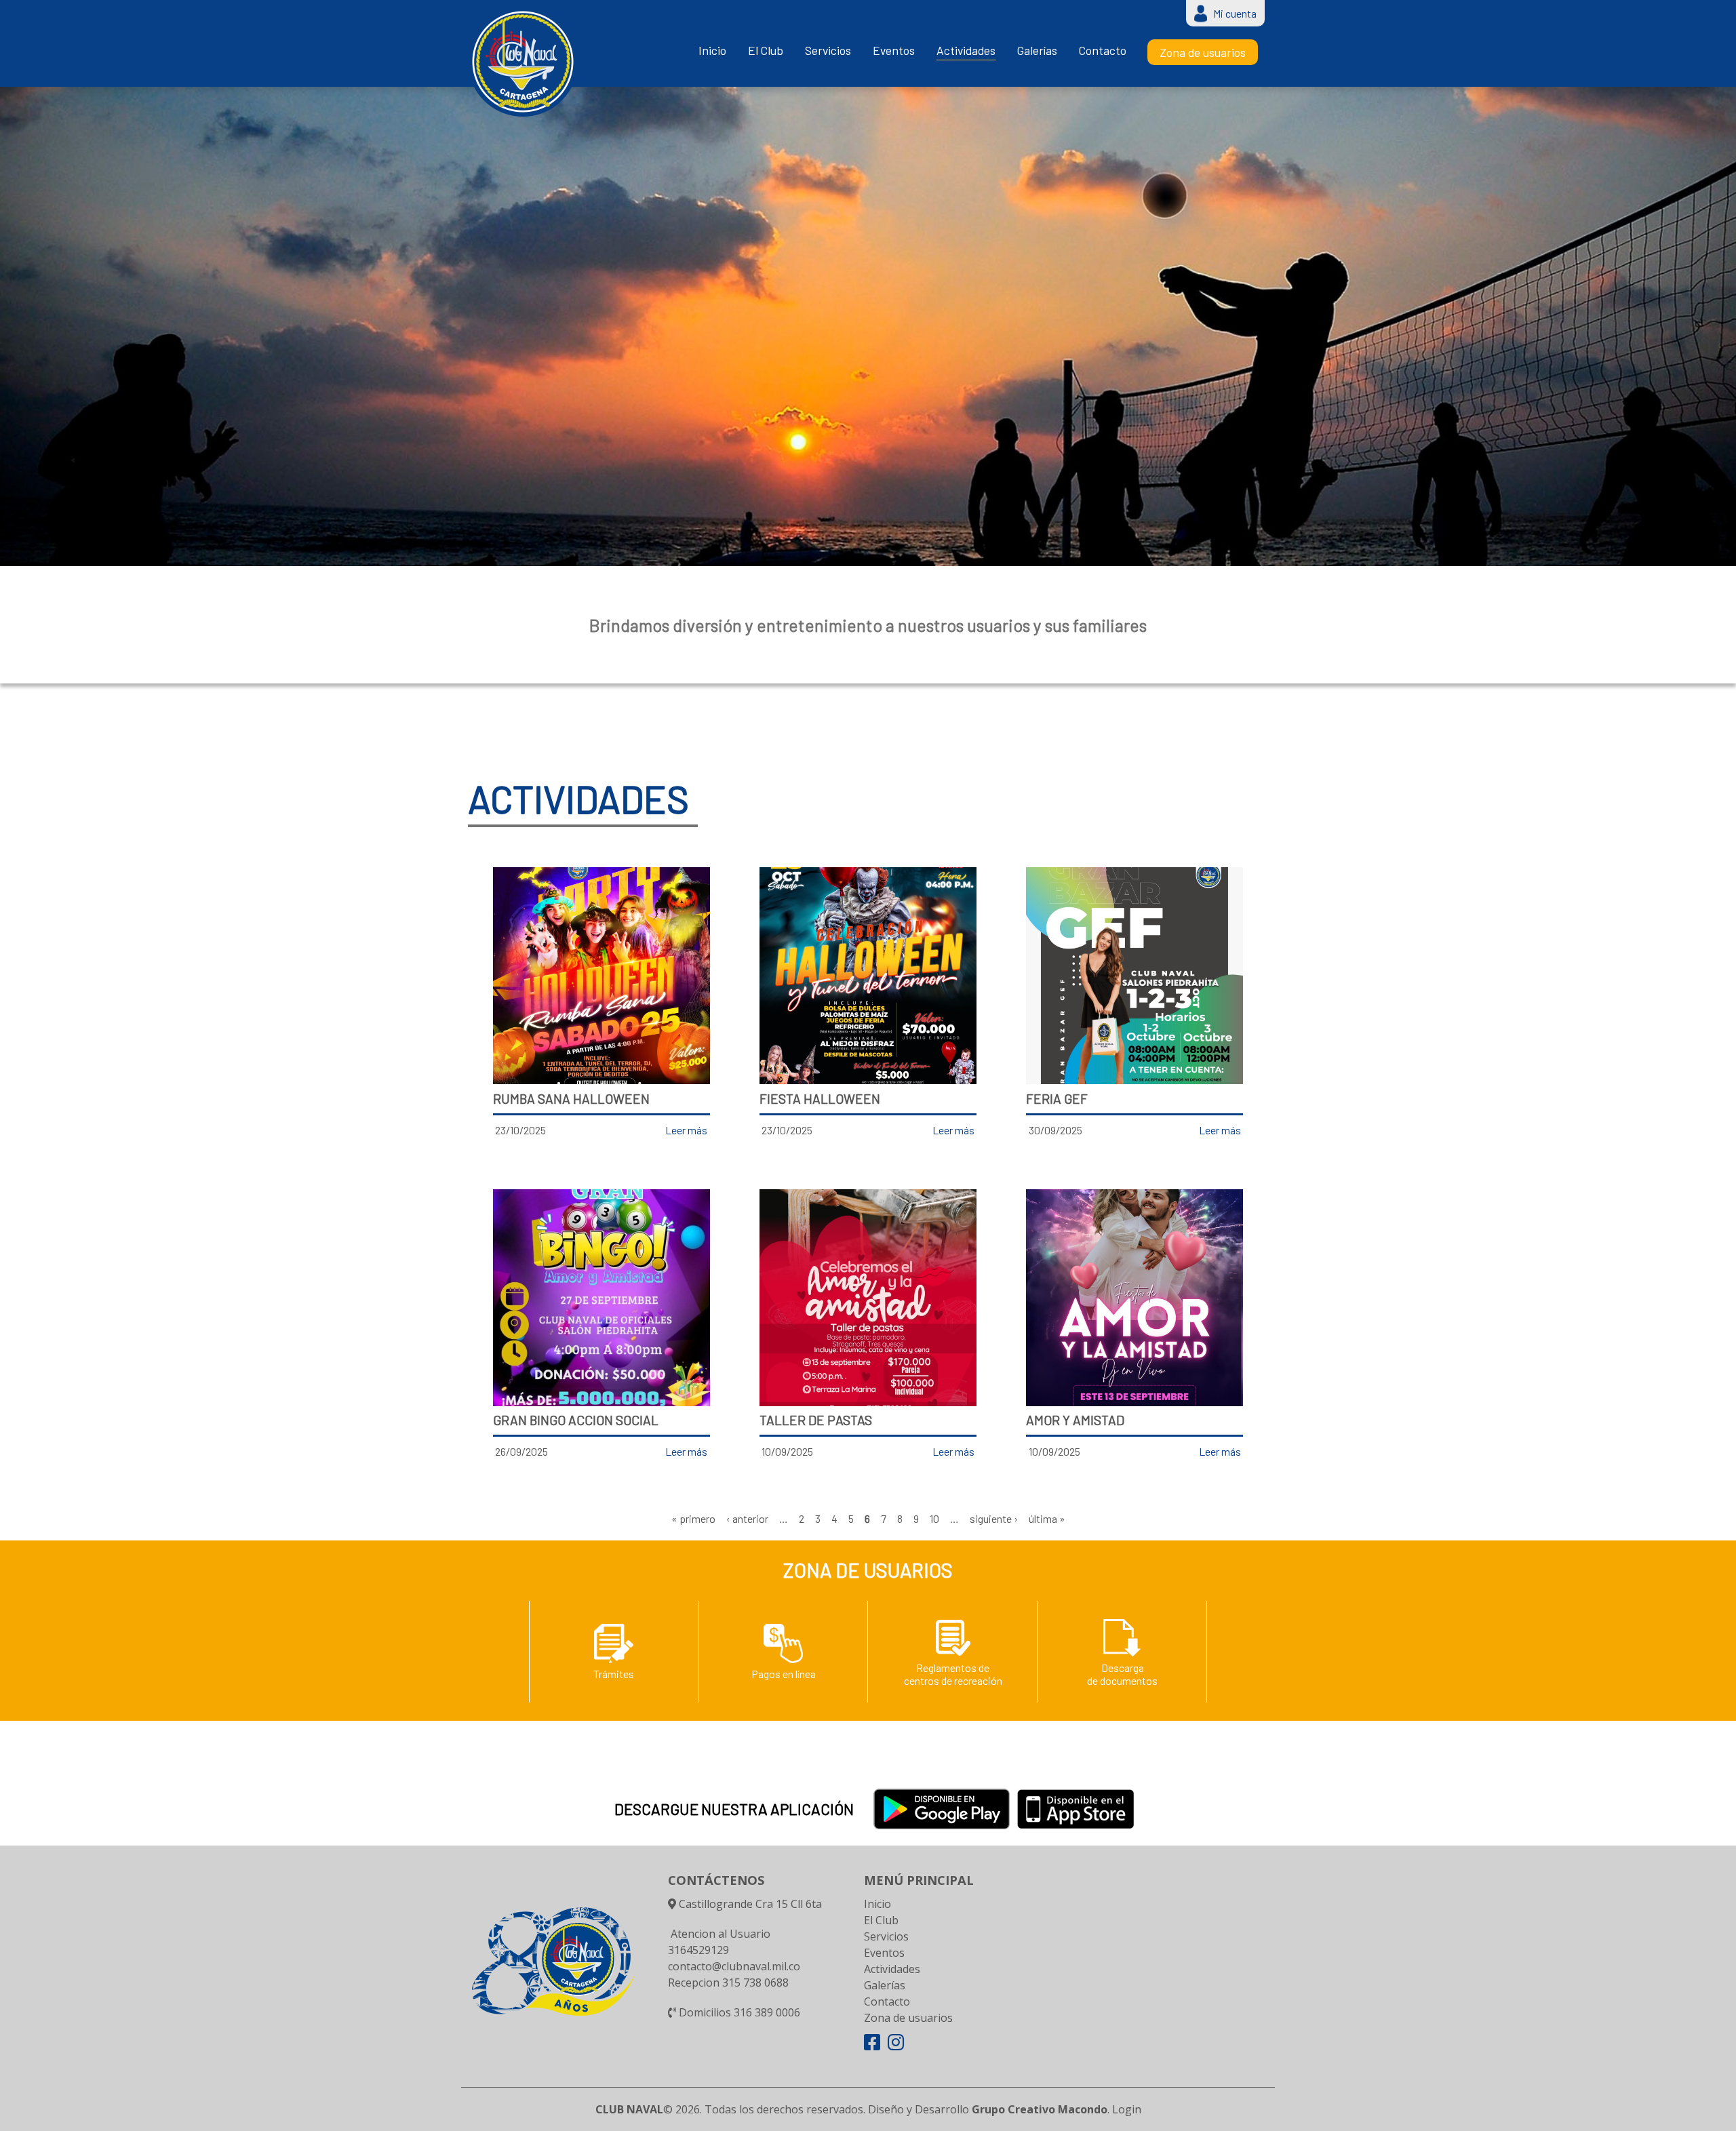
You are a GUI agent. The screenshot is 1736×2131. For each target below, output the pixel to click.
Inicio (712, 51)
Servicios (828, 51)
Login (1127, 2109)
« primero (693, 1518)
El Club (766, 51)
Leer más (686, 1130)
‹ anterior (747, 1518)
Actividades (966, 51)
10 (934, 1518)
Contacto (1103, 51)
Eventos (894, 51)
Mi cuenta (1235, 13)
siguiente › (994, 1518)
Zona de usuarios (1203, 52)
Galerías (1037, 51)
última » (1047, 1518)
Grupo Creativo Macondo (1040, 2109)
